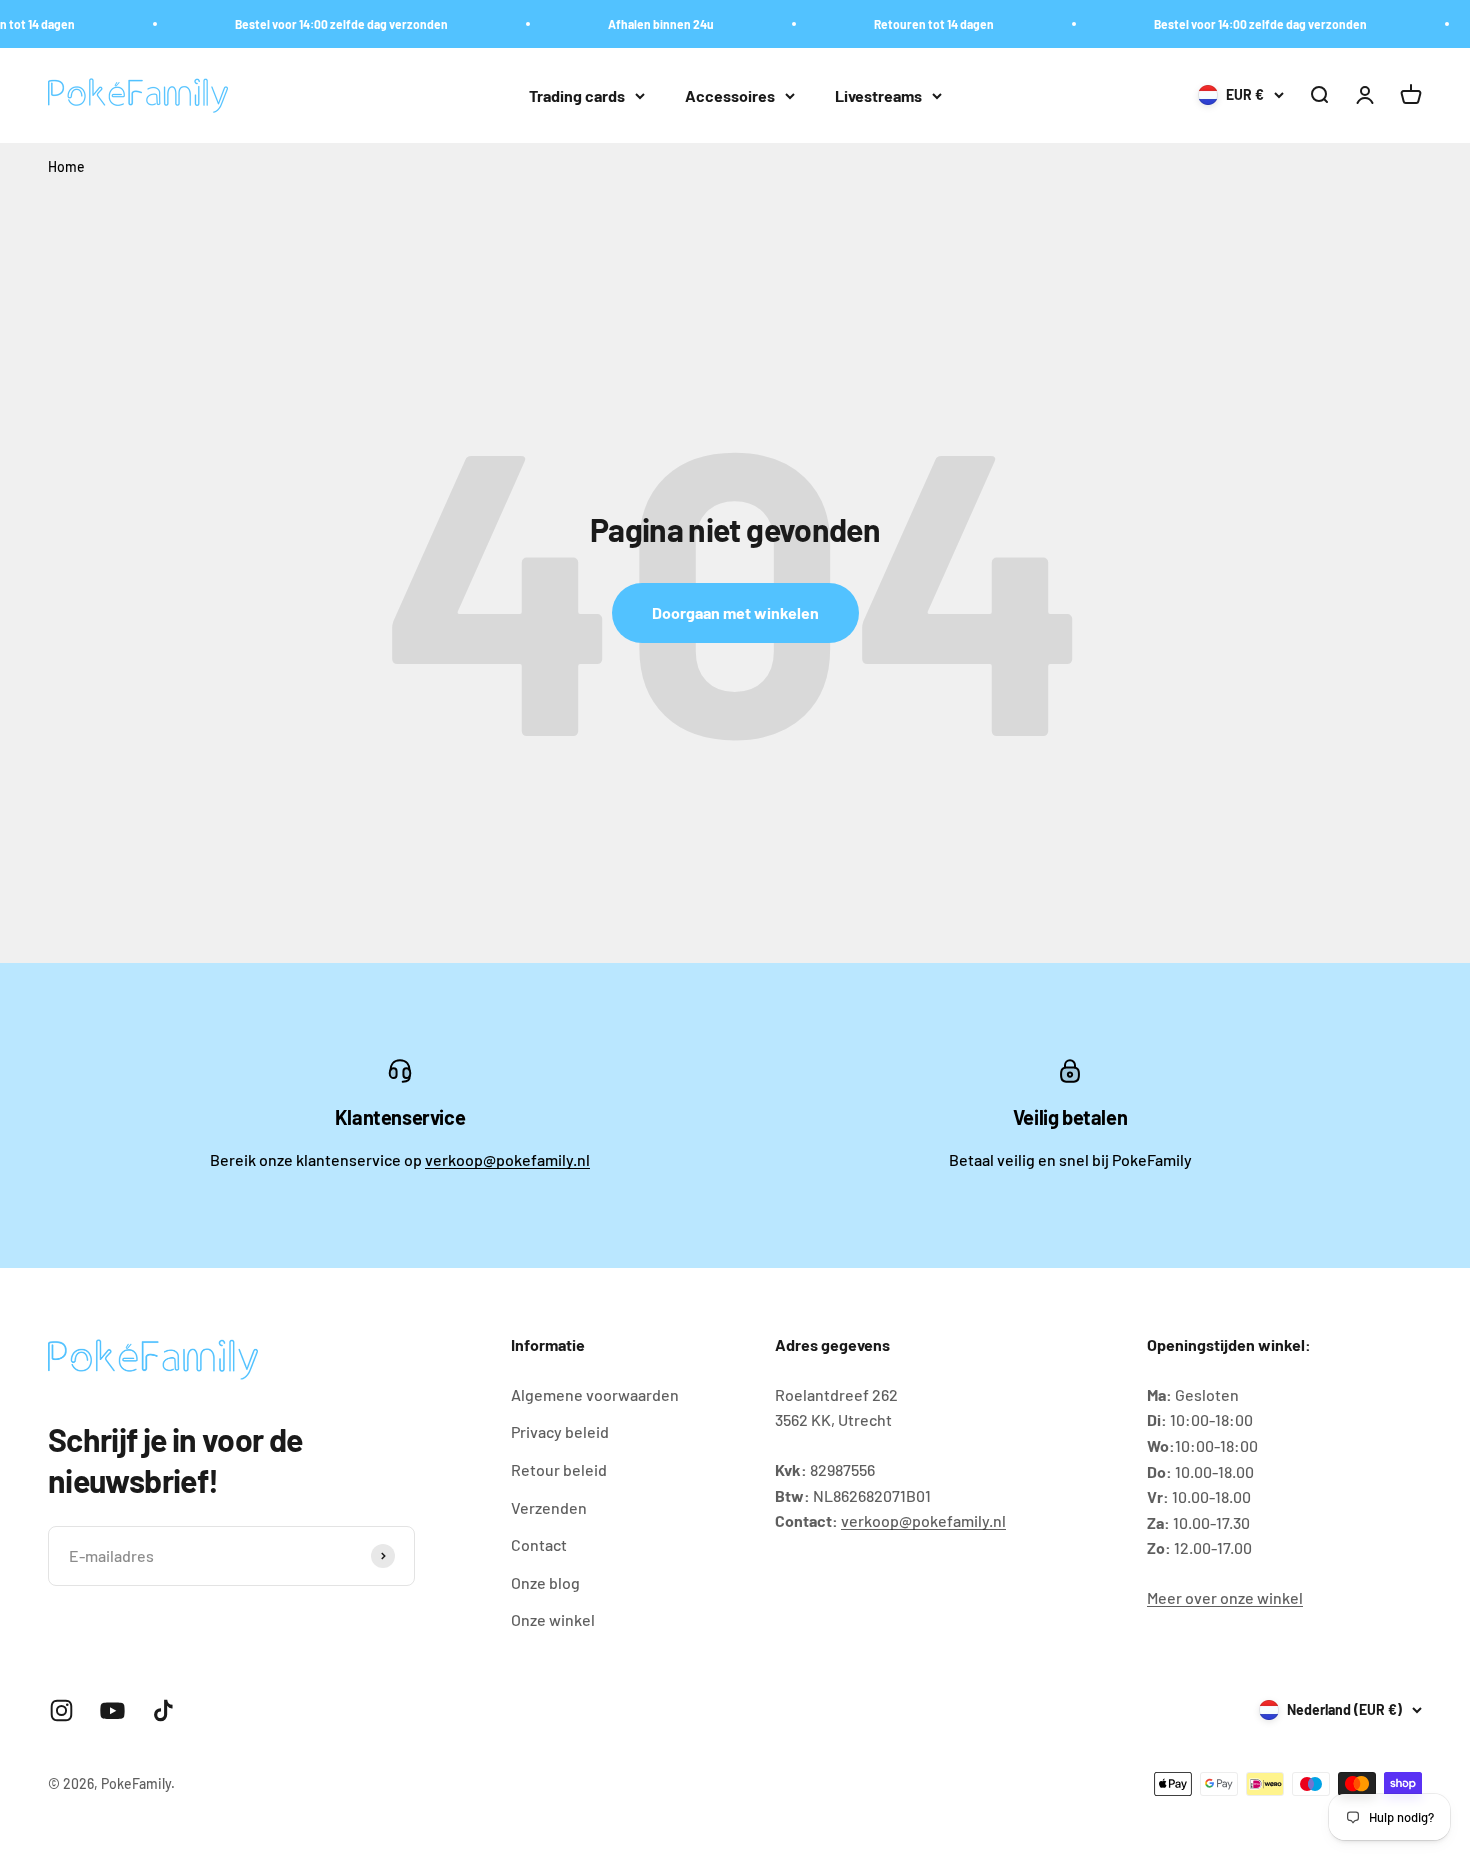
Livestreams (878, 95)
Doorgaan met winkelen (735, 612)
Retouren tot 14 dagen (917, 24)
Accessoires (730, 95)
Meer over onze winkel (1225, 1597)
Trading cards (577, 95)
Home (66, 166)
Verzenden (549, 1507)
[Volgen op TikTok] (163, 1710)
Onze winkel (553, 1619)
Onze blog (545, 1582)
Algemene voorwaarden (595, 1394)
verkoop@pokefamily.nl (507, 1159)
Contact (539, 1544)
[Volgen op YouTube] (112, 1710)
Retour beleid (559, 1469)
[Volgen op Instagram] (61, 1710)
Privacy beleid (560, 1431)
